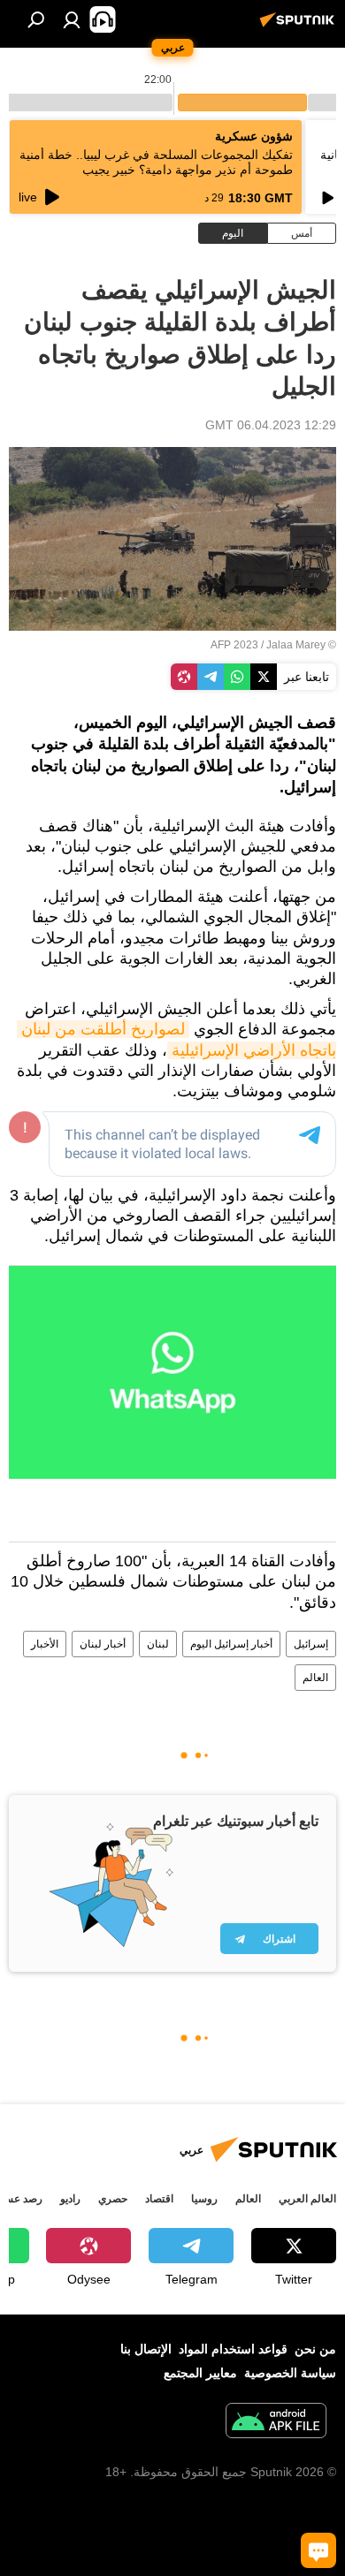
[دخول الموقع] (72, 19)
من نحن (315, 2349)
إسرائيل (311, 1644)
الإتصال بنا (146, 2349)
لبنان (158, 1644)
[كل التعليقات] (318, 2550)
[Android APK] (276, 2423)
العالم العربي (307, 2199)
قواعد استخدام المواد (233, 2349)
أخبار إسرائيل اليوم (231, 1644)
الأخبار (45, 1644)
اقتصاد (159, 2199)
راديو (70, 2199)
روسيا (204, 2199)
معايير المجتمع (200, 2373)
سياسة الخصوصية (290, 2373)
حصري (113, 2199)
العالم (315, 1678)
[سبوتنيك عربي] (300, 27)
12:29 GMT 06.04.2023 (271, 425)
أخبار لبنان (103, 1644)
